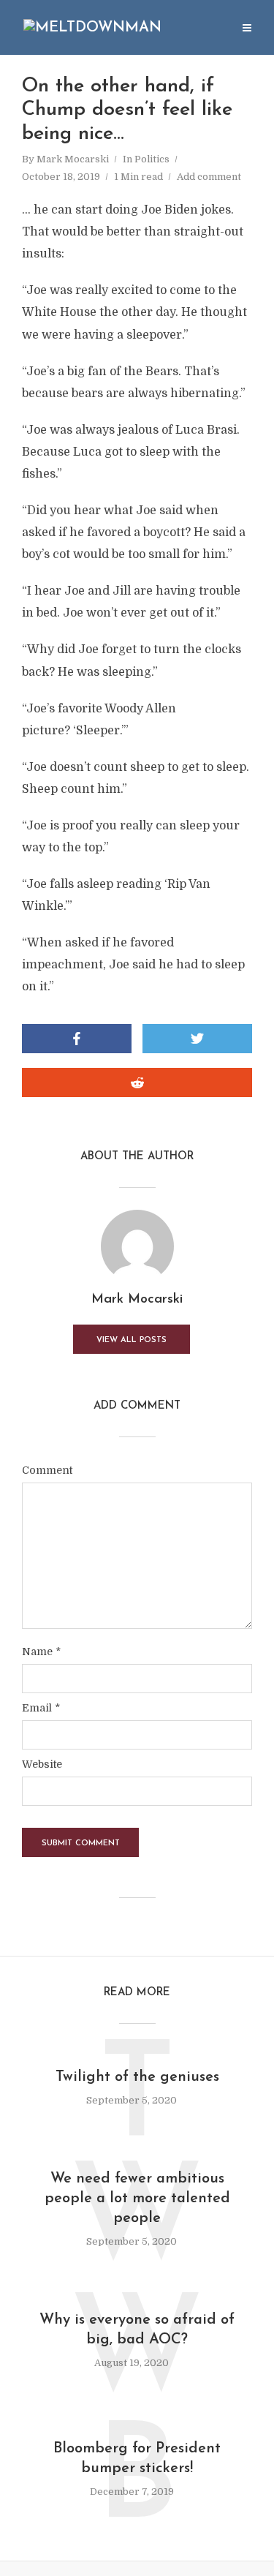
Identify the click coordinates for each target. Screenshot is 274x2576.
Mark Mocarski (73, 159)
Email (41, 1708)
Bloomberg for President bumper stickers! (137, 2459)
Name (41, 1652)
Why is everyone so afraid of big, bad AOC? (137, 2330)
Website (42, 1764)
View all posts (132, 1340)
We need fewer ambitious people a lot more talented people (137, 2199)
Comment (47, 1470)
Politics (152, 159)
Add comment (209, 177)
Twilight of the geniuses (137, 2077)
